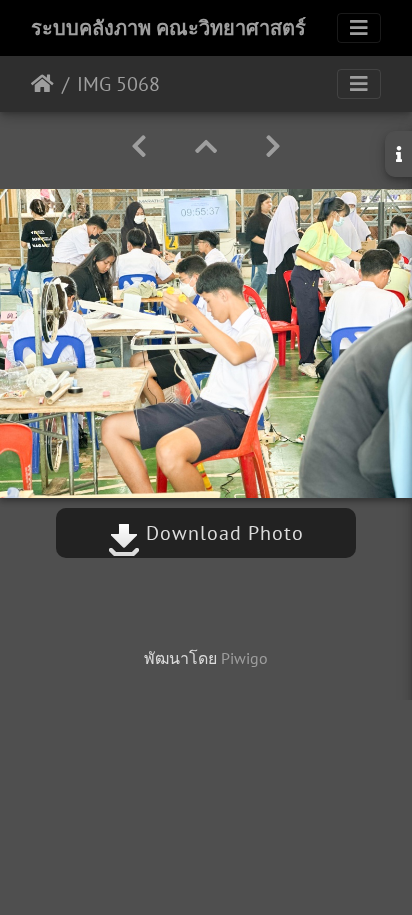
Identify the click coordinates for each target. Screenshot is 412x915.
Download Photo (222, 533)
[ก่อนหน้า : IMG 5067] (139, 146)
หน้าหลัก (42, 84)
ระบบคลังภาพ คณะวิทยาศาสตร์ (168, 28)
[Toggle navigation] (359, 28)
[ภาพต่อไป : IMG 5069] (273, 146)
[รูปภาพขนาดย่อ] (206, 146)
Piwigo (244, 658)
